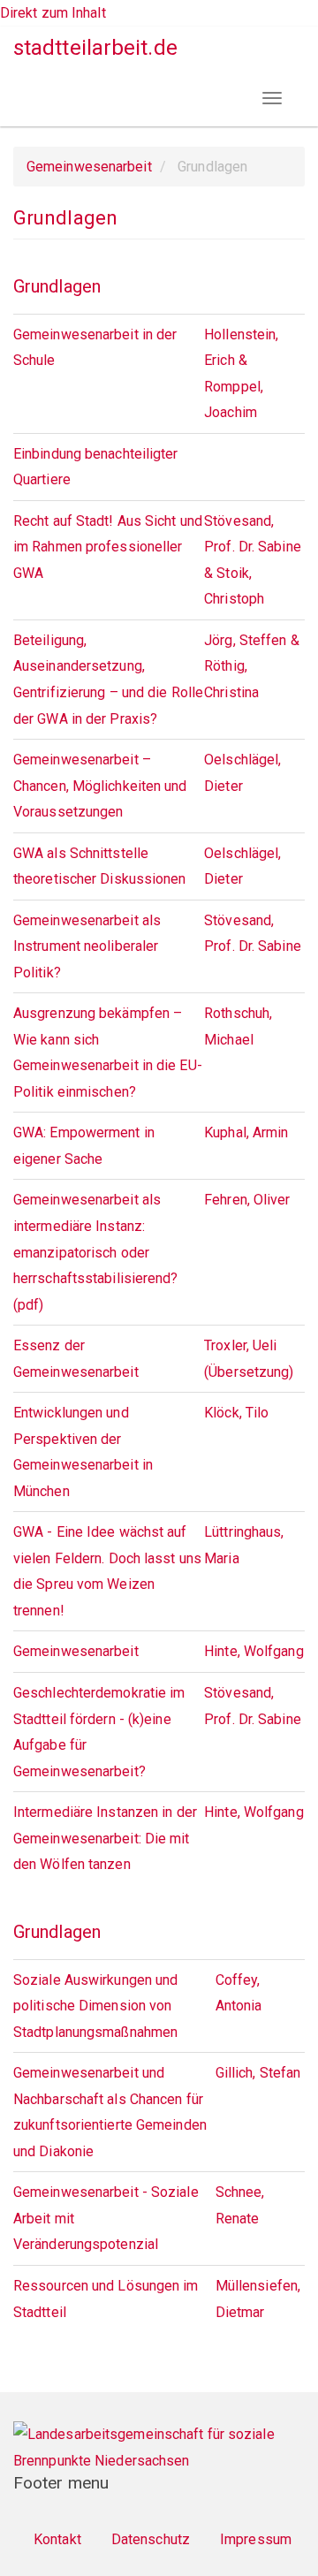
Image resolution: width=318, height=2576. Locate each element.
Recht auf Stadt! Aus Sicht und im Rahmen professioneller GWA (108, 547)
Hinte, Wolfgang (254, 1651)
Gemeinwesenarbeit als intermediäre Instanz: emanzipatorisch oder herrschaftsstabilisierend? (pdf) (96, 1252)
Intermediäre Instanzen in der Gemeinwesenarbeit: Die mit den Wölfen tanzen (105, 1838)
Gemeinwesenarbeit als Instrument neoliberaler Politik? (87, 946)
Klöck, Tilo (236, 1413)
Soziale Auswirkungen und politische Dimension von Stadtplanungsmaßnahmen (95, 2006)
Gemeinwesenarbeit (89, 167)
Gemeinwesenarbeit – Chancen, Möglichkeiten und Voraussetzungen (100, 786)
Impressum (256, 2539)
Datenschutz (151, 2539)
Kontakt (57, 2539)
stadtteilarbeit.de (95, 48)
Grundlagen (57, 286)
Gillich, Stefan (258, 2073)
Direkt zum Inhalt (53, 13)
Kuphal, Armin (246, 1132)
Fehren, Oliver (247, 1200)
